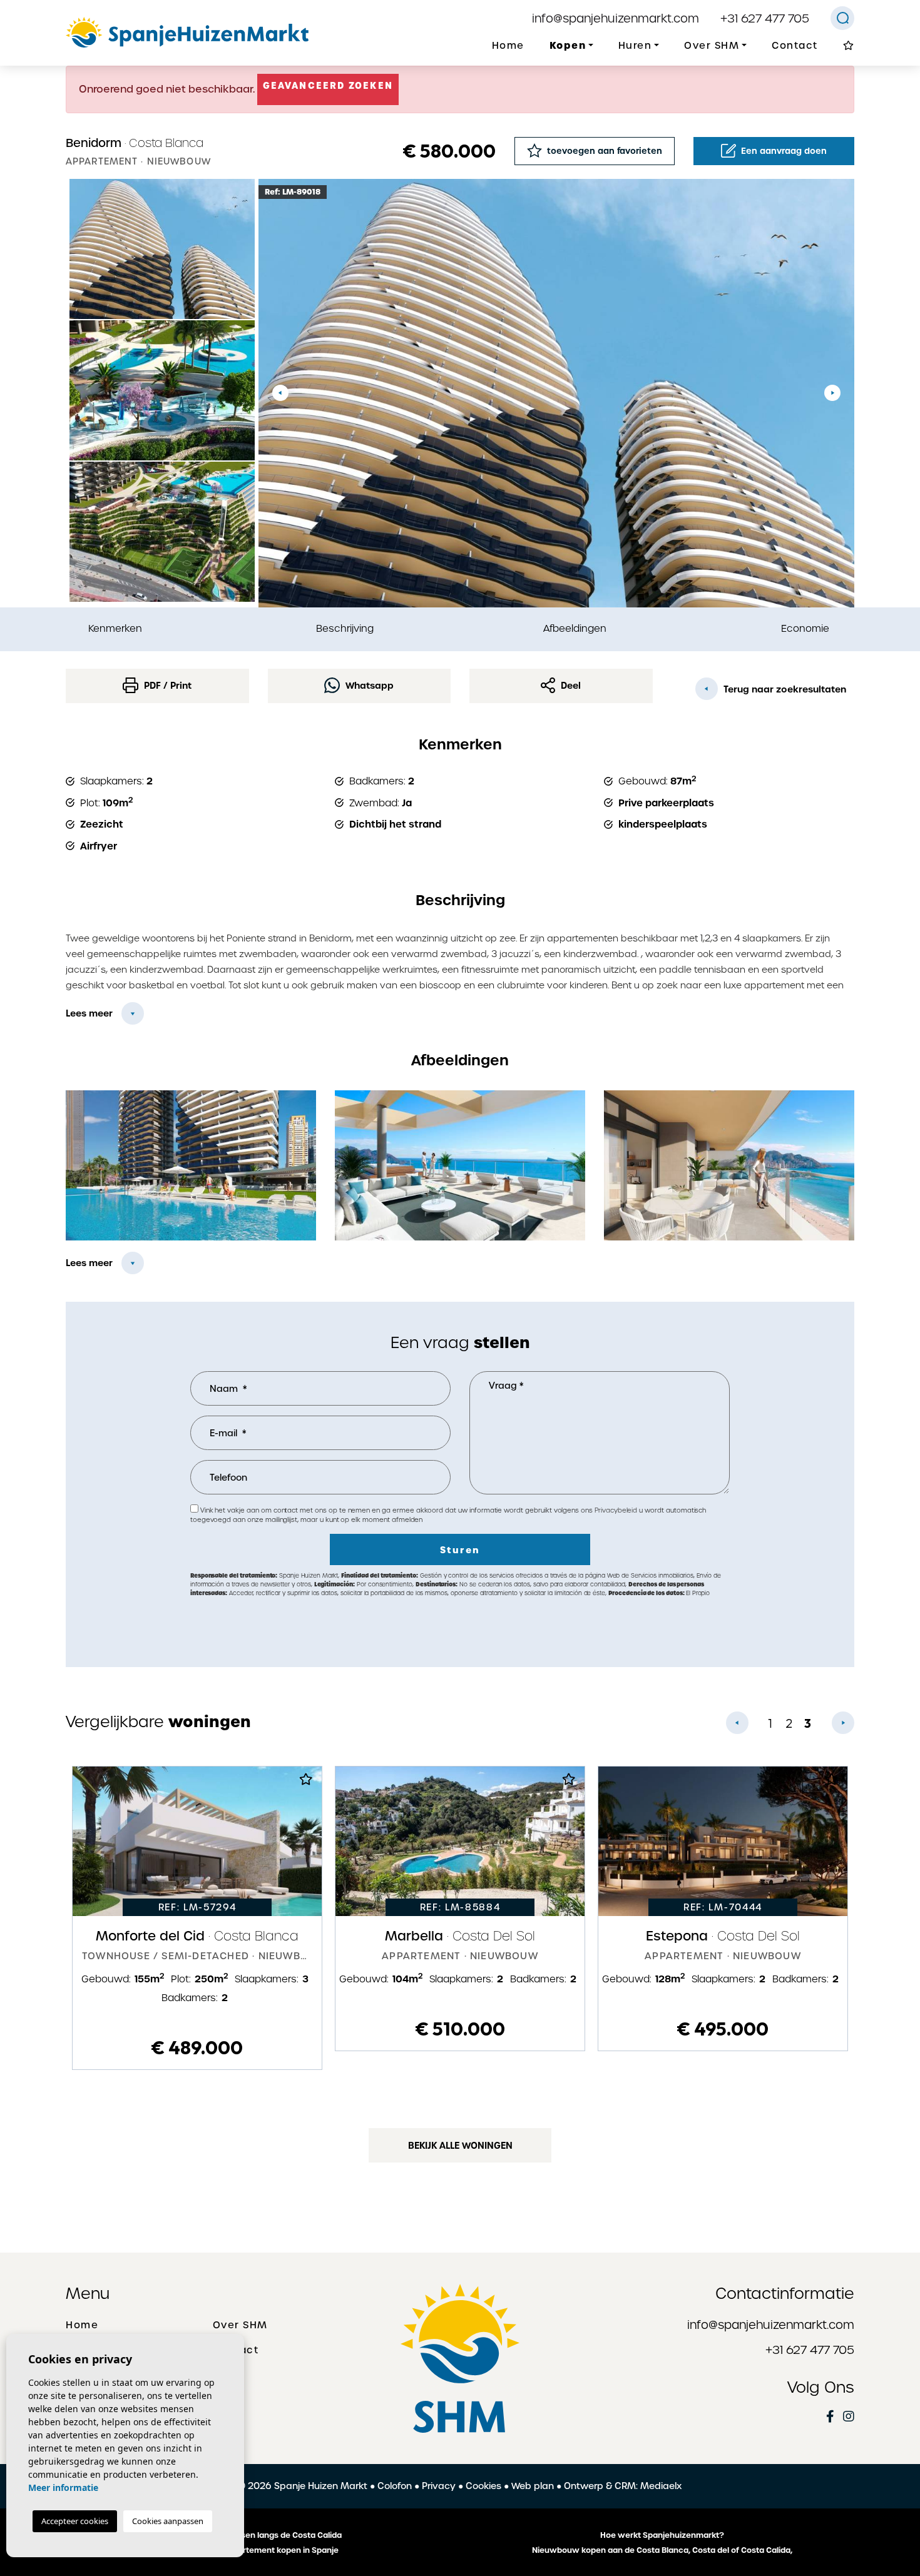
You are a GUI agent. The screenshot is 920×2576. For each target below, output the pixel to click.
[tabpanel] (197, 1918)
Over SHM (240, 2325)
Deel (570, 686)
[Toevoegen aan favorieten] (306, 1783)
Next (832, 393)
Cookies (483, 2486)
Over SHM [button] (712, 46)
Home (508, 46)
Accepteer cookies (75, 2521)
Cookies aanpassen (168, 2521)
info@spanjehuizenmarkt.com (616, 18)
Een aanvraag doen (783, 151)
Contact (795, 46)
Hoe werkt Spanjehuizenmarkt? (662, 2535)
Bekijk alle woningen (460, 2146)
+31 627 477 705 (765, 18)
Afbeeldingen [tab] (575, 628)
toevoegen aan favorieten (603, 151)
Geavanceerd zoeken (328, 86)
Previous (280, 393)
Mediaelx (661, 2486)
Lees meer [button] (89, 1263)
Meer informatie (63, 2487)
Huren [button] (635, 46)
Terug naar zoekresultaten (784, 689)
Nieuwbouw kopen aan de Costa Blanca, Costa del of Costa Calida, (662, 2550)
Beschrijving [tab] (345, 628)
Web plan (533, 2486)
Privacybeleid (617, 1510)
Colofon (395, 2486)
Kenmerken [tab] (115, 628)
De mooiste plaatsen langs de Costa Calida (258, 2535)
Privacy (439, 2486)
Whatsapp (368, 686)
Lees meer (89, 1013)
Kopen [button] (568, 45)
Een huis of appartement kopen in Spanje (258, 2550)
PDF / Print (166, 686)
